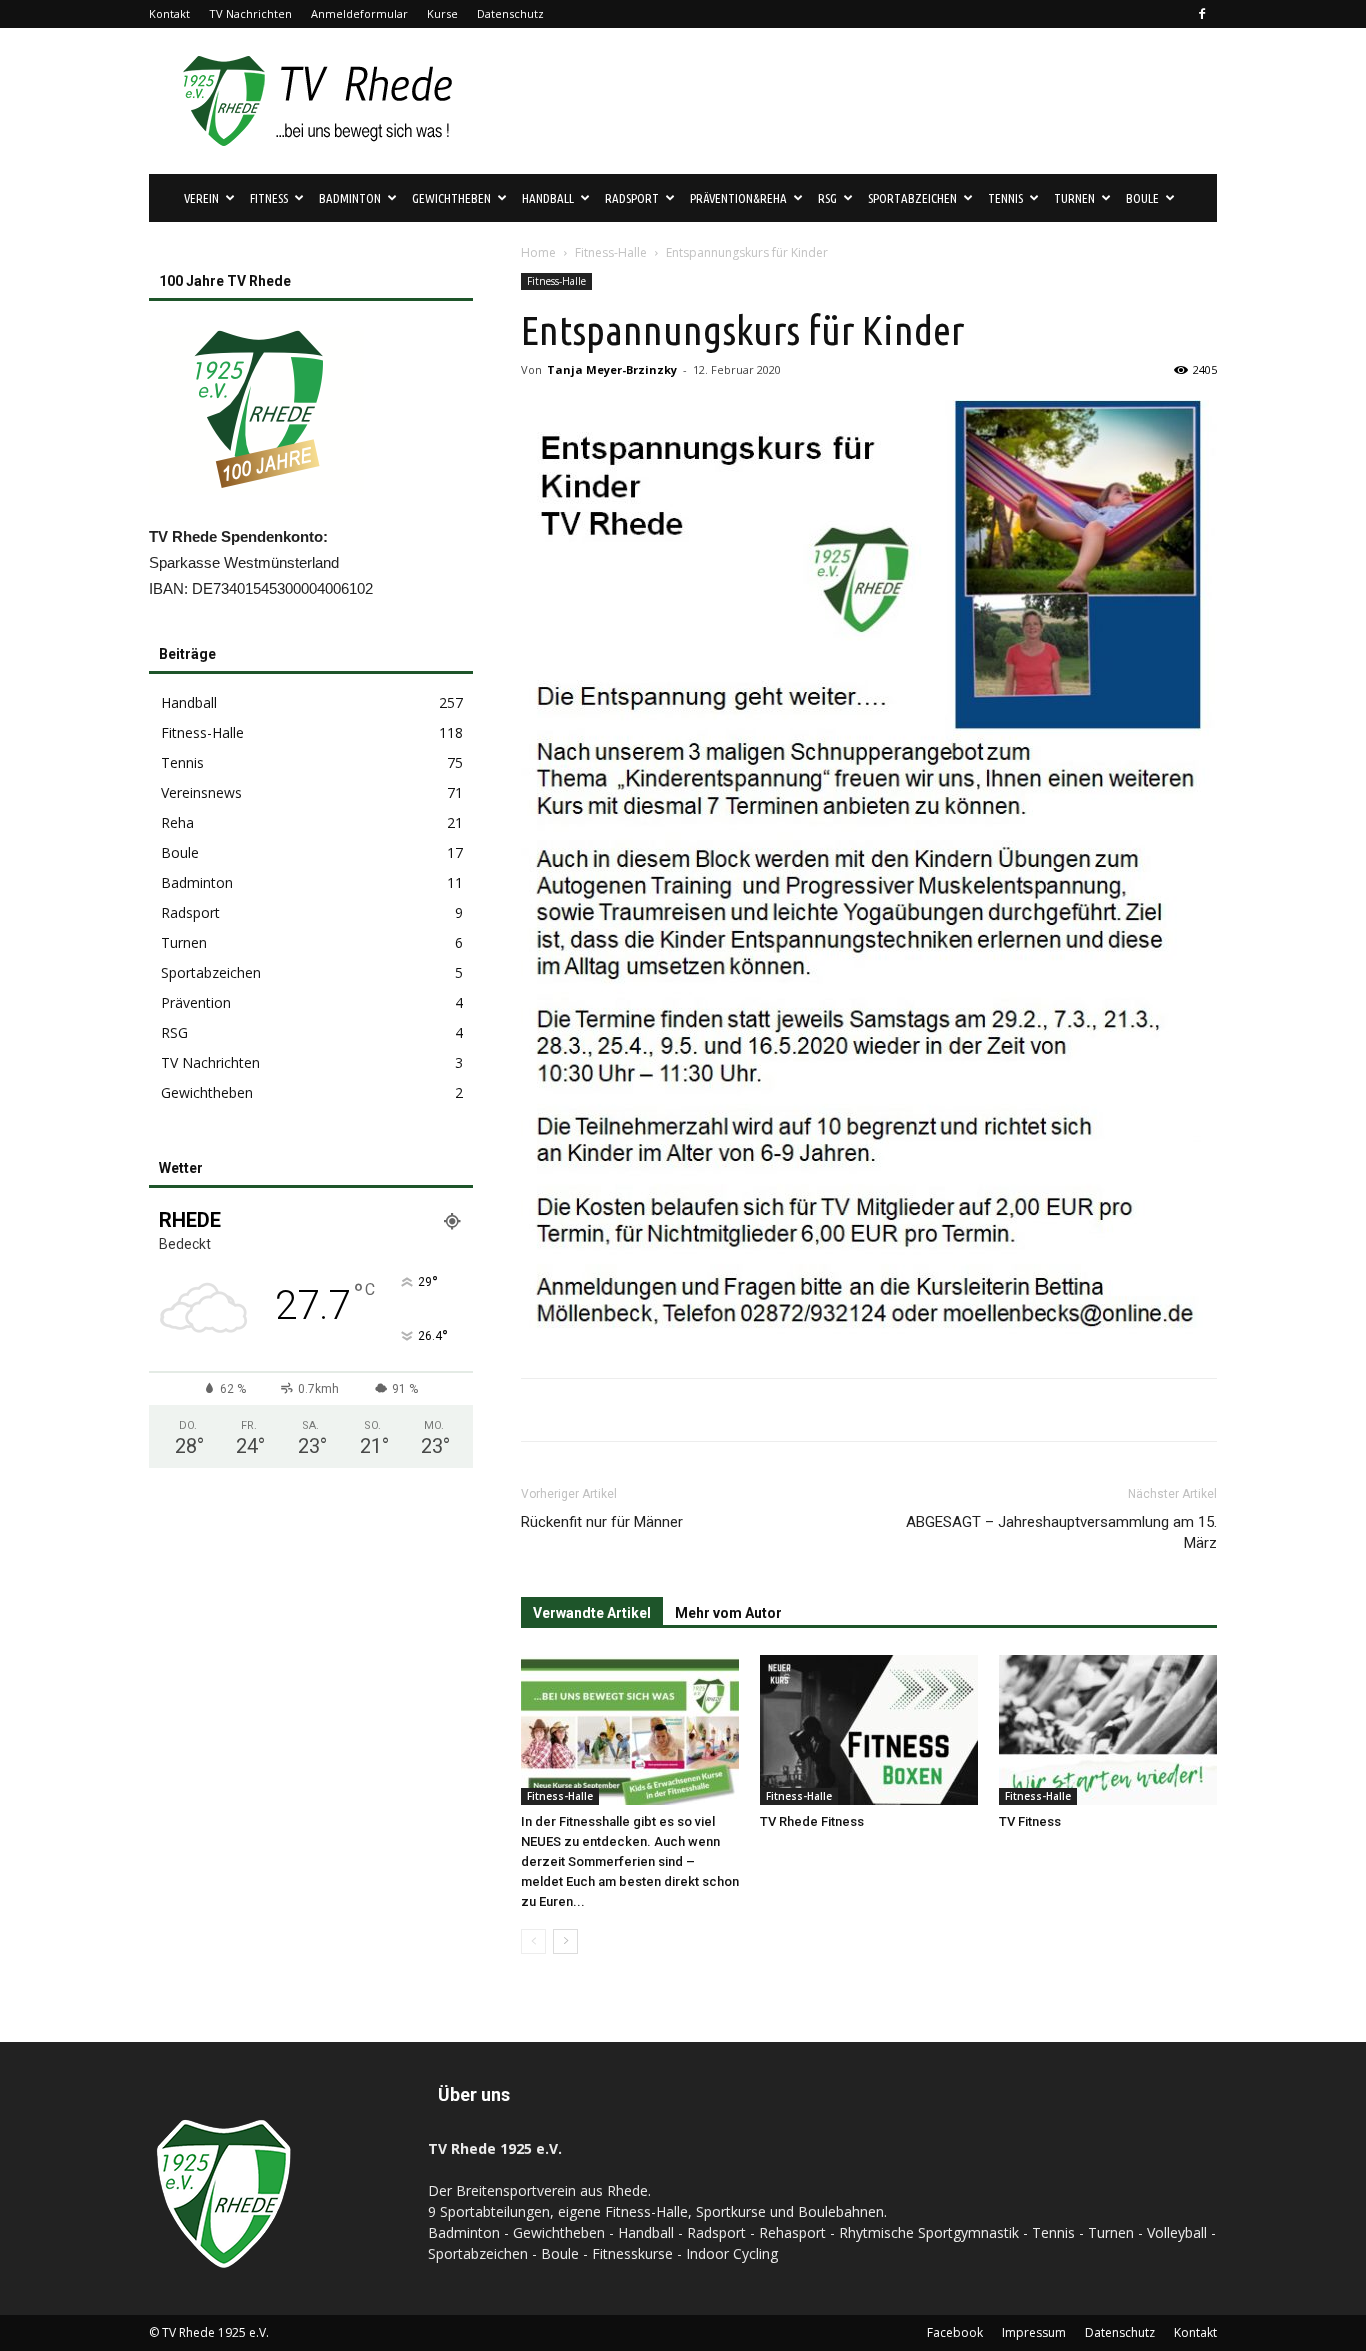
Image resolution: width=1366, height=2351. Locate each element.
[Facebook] (1202, 14)
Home (538, 252)
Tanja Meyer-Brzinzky (612, 369)
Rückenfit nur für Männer (602, 1522)
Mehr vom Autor (728, 1613)
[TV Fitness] (1108, 1730)
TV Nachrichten (250, 13)
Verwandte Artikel (592, 1613)
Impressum (1034, 2332)
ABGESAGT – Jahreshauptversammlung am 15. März (1061, 1532)
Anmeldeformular (359, 13)
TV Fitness (1030, 1821)
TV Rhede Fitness (812, 1821)
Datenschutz (510, 13)
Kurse (442, 13)
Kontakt (169, 13)
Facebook (955, 2332)
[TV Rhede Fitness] (869, 1730)
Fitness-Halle (611, 252)
